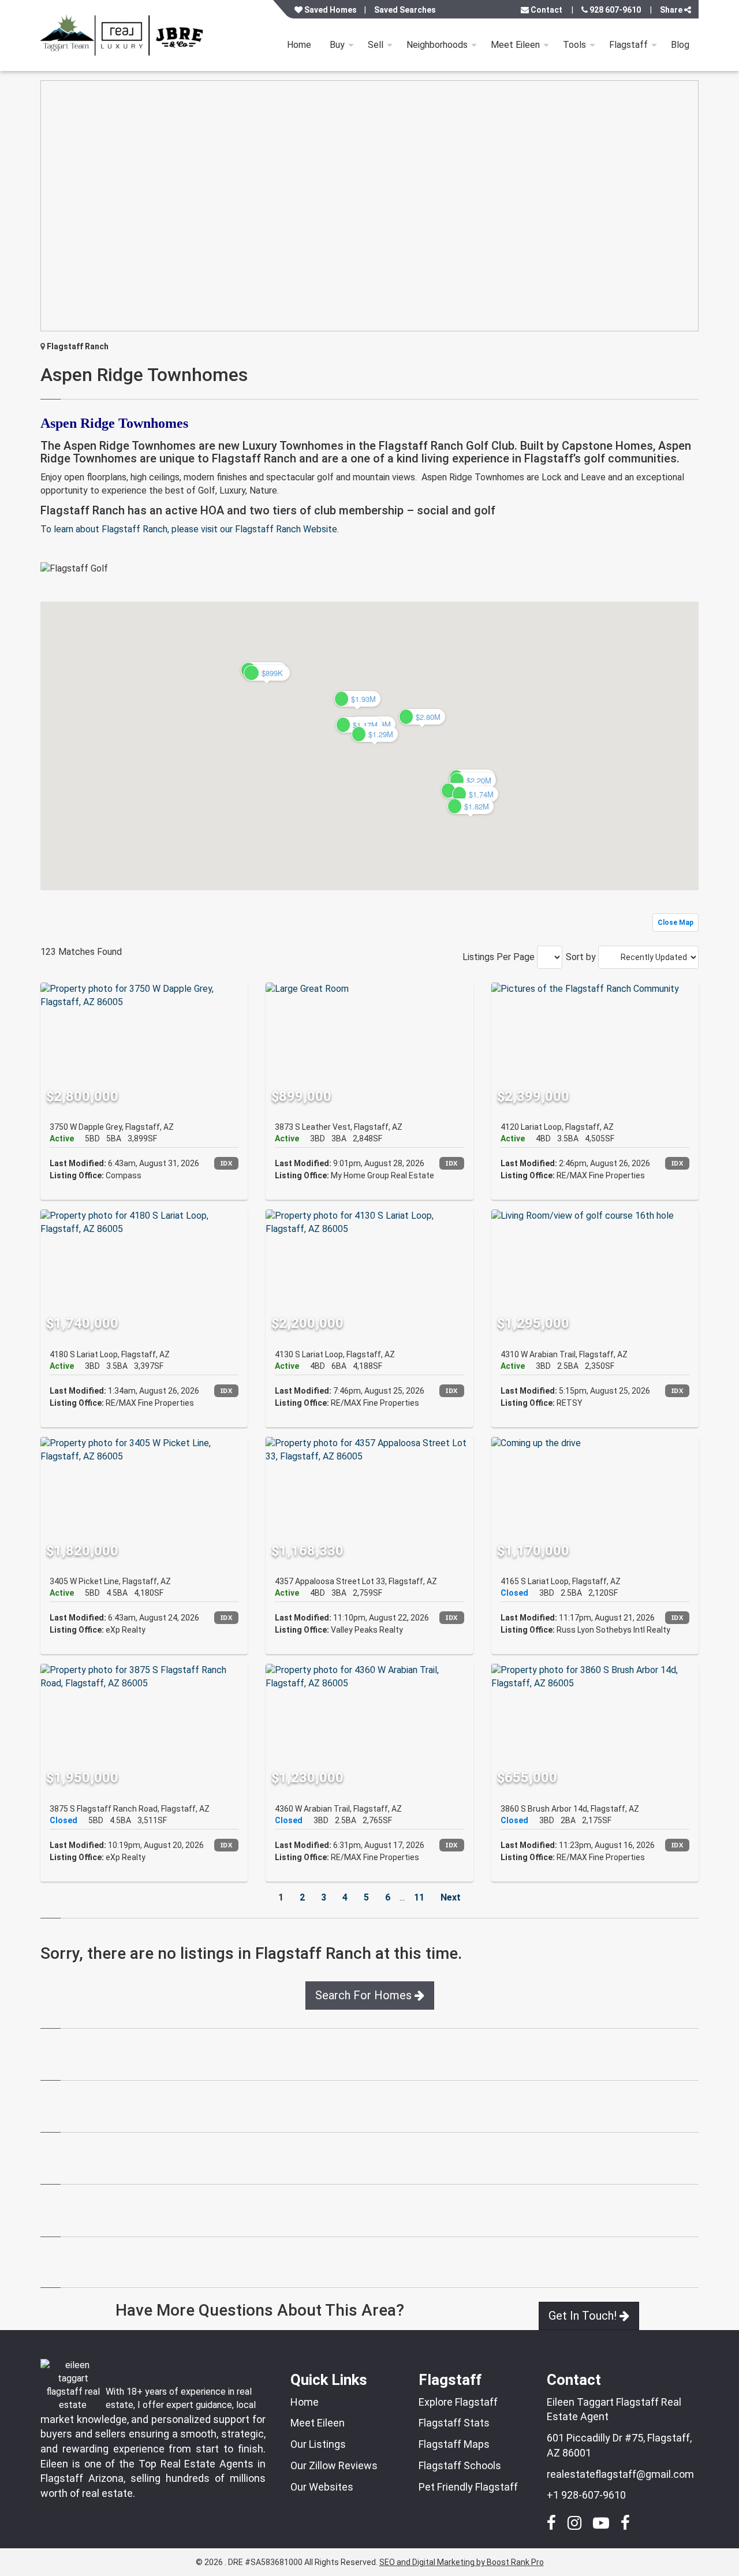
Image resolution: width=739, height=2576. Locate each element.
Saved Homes (330, 10)
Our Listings (318, 2444)
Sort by (581, 957)
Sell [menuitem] (376, 45)
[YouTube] (601, 2520)
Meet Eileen (318, 2423)
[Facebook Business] (625, 2520)
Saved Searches (405, 10)
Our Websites (322, 2487)
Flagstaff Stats (454, 2423)
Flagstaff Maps (454, 2444)
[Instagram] (574, 2520)
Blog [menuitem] (680, 45)
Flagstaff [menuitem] (628, 45)
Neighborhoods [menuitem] (437, 45)
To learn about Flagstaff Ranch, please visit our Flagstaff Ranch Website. (190, 529)
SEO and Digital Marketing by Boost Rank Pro (462, 2562)
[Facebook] (551, 2520)
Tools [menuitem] (574, 45)
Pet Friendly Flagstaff (468, 2487)
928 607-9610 (614, 10)
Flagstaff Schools (460, 2465)
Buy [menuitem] (337, 45)
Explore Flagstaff (458, 2402)
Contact (546, 10)
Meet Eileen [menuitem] (515, 45)
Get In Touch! (584, 2316)
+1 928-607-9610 (586, 2495)
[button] (422, 717)
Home (305, 2402)
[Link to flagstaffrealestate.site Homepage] (124, 36)
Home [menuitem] (299, 45)
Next (451, 1897)
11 (419, 1897)
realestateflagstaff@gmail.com (620, 2474)
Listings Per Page (499, 957)
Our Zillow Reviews (334, 2465)
